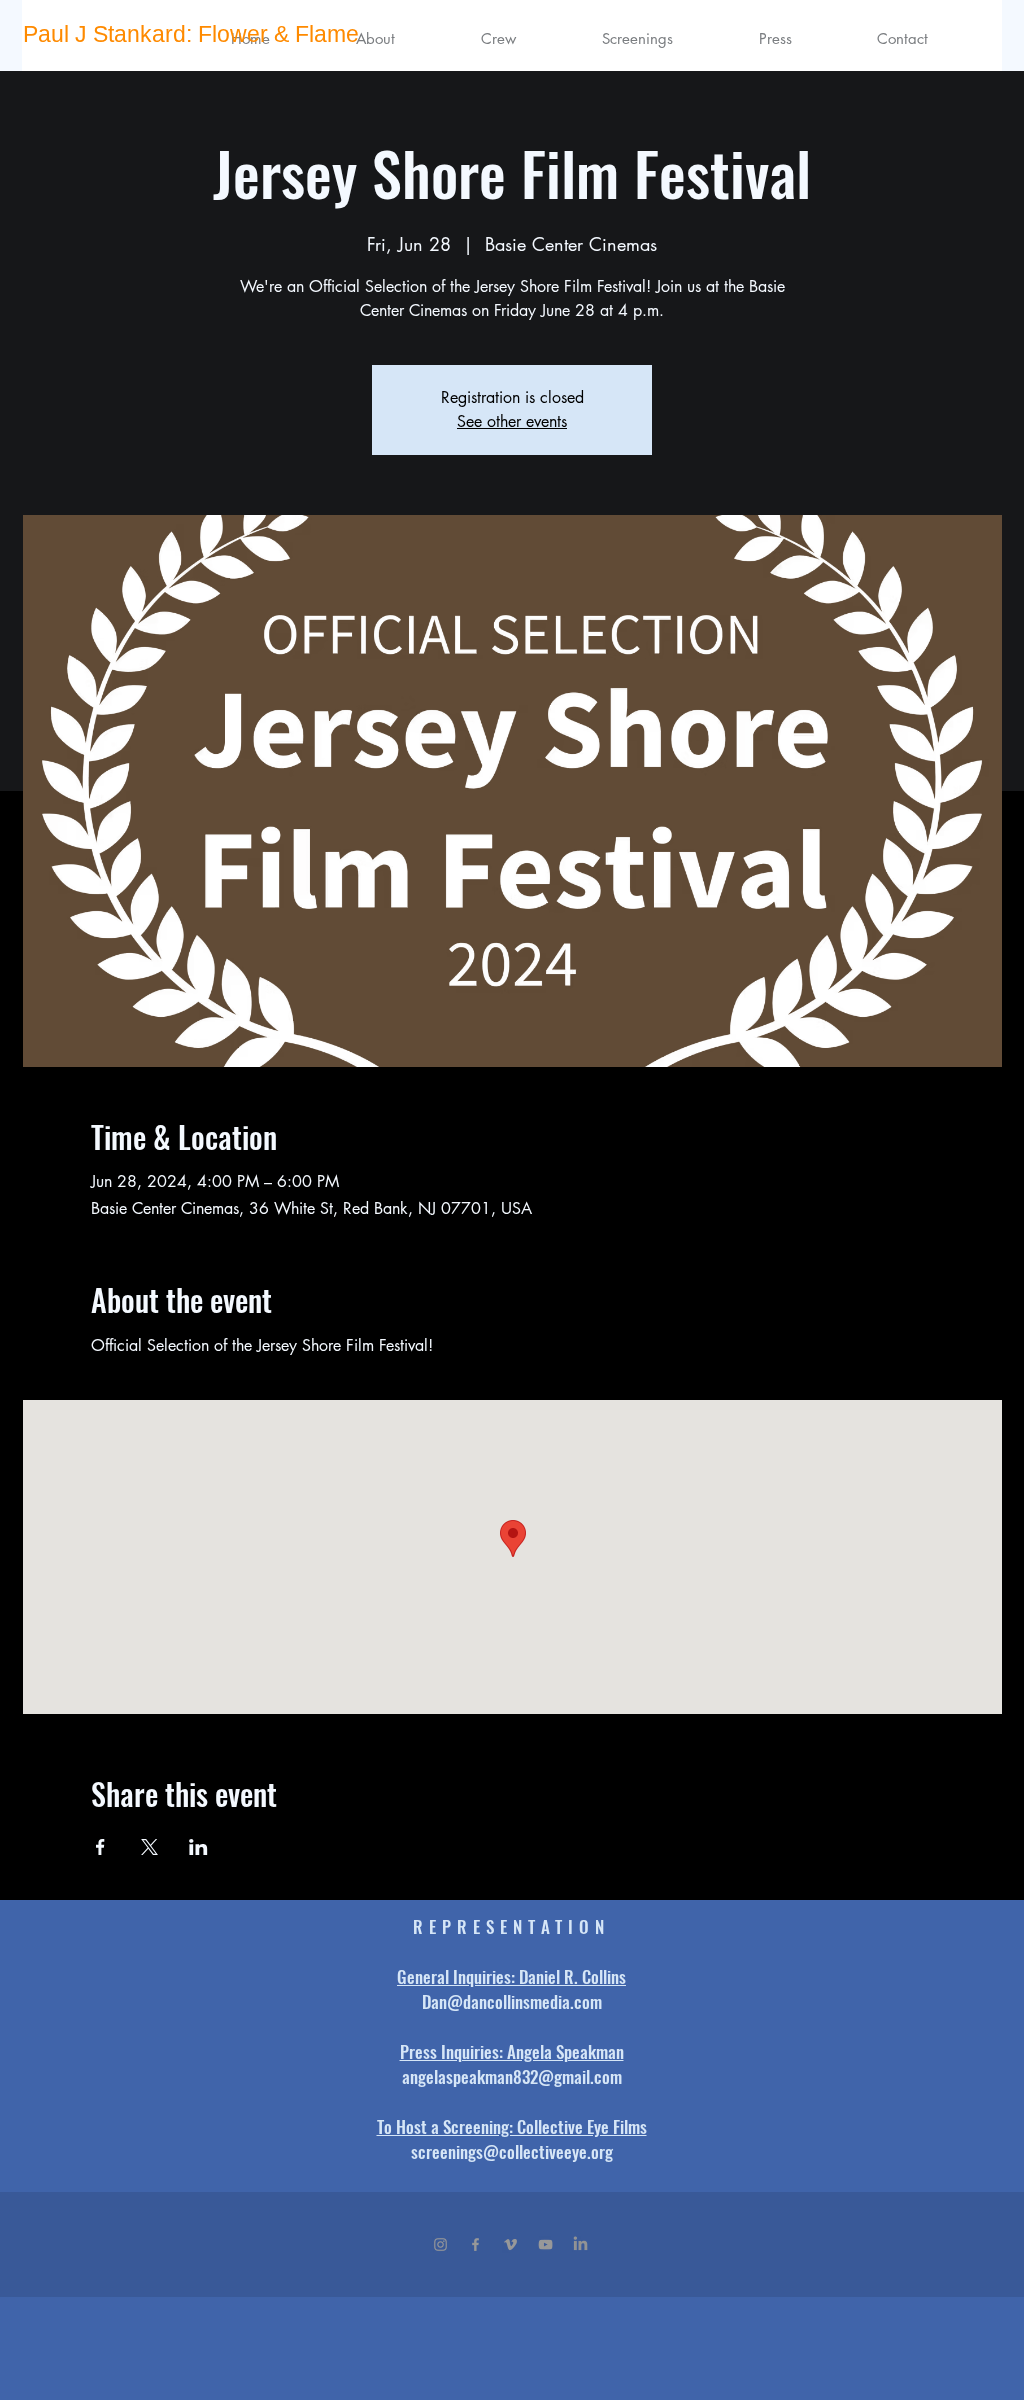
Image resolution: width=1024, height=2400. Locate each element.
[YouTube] (545, 2244)
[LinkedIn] (580, 2244)
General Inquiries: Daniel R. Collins (511, 1976)
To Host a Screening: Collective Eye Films (512, 2126)
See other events (512, 421)
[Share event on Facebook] (100, 1847)
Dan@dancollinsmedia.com (512, 2001)
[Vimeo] (510, 2244)
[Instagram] (440, 2244)
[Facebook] (475, 2244)
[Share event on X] (149, 1847)
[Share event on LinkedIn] (198, 1847)
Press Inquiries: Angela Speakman (512, 2051)
